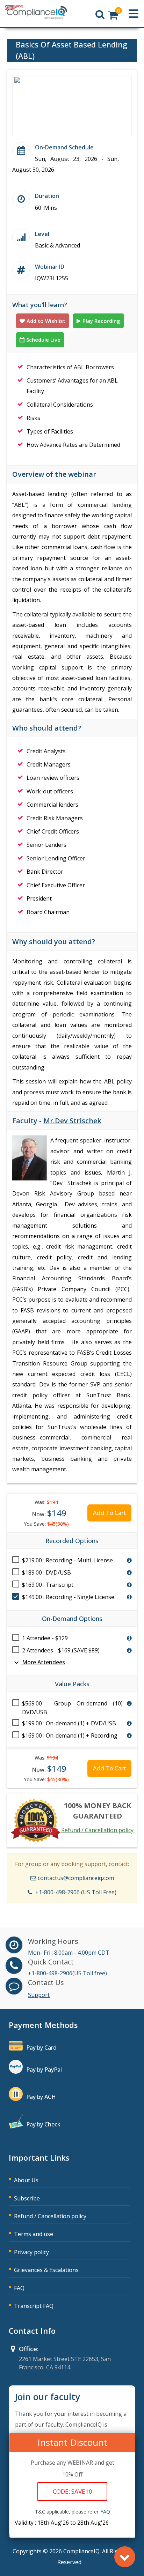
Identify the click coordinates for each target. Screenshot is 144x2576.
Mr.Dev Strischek (72, 1121)
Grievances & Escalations (46, 2270)
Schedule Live (43, 340)
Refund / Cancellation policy (97, 1830)
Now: (49, 1513)
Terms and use (34, 2234)
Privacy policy (31, 2252)
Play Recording (101, 321)
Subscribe (27, 2198)
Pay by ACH (41, 2097)
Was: (46, 1502)
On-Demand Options (72, 1619)
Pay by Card (41, 2048)
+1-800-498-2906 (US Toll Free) (76, 1892)
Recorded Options (72, 1541)
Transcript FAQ (34, 2306)
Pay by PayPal (44, 2070)
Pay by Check (43, 2124)
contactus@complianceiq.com (76, 1878)
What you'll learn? (40, 305)
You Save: (46, 1524)
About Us (26, 2180)
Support (39, 1995)
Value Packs (72, 1684)
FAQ (19, 2288)
